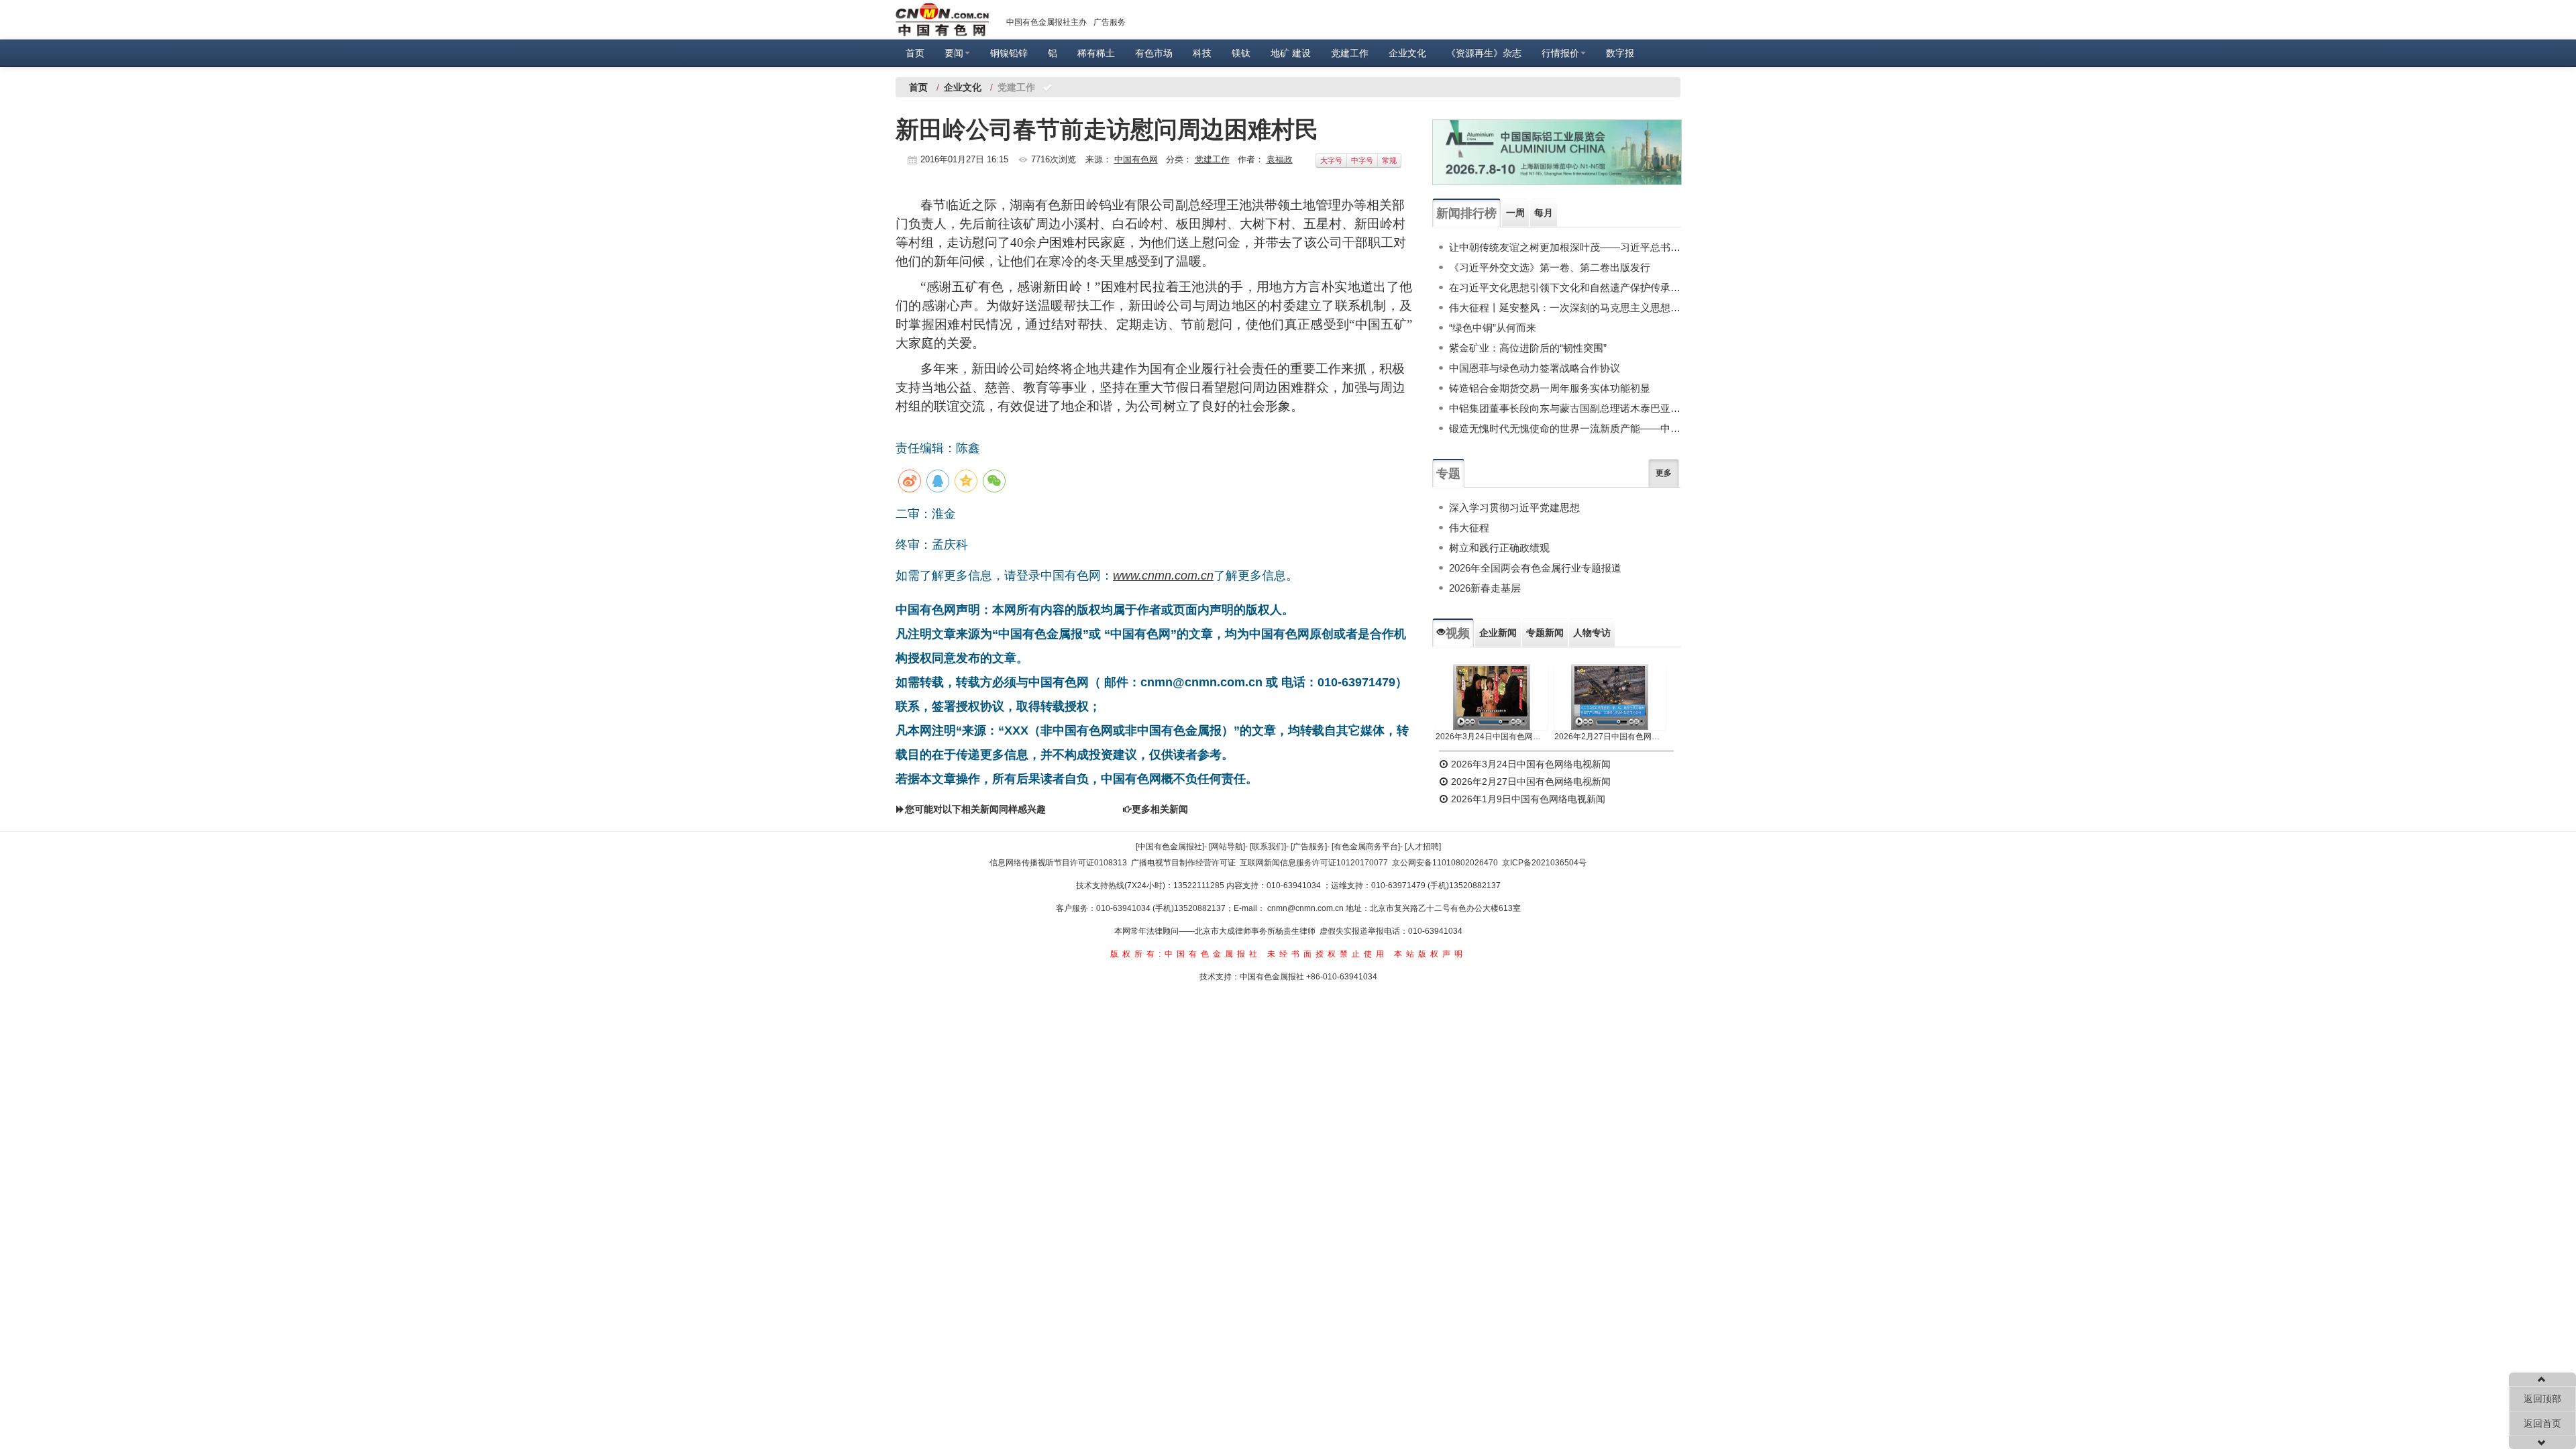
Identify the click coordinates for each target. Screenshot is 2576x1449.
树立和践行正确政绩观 (1499, 548)
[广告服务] (1309, 847)
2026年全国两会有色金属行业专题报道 (1535, 568)
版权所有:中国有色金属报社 (1186, 954)
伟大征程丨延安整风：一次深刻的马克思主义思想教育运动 (1565, 308)
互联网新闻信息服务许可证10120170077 (1314, 863)
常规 (1389, 160)
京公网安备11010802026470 (1445, 863)
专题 (1448, 474)
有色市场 (1154, 53)
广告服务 (1110, 22)
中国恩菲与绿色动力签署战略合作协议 (1535, 368)
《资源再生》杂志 (1484, 53)
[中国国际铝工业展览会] (1557, 152)
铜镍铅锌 (1009, 53)
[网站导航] (1227, 847)
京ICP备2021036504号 (1544, 863)
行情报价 (1560, 53)
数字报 (1620, 53)
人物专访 (1592, 633)
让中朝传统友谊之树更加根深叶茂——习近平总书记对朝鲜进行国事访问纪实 (1565, 247)
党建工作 (1350, 53)
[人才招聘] (1423, 847)
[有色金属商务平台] (1366, 847)
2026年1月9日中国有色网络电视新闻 (1527, 799)
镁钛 (1241, 53)
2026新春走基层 (1485, 588)
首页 (915, 53)
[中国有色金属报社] (1170, 847)
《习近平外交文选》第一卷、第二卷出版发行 (1550, 267)
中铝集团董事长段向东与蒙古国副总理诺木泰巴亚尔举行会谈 (1565, 408)
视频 (1458, 633)
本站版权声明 (1430, 954)
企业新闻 (1498, 633)
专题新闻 (1545, 633)
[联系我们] (1268, 847)
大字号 (1331, 160)
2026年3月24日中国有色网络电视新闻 (1492, 737)
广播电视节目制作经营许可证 (1183, 863)
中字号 (1362, 160)
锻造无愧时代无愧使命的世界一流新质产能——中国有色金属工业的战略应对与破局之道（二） (1565, 428)
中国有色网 (1136, 159)
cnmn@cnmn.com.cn (1306, 908)
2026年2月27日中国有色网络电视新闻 (1610, 737)
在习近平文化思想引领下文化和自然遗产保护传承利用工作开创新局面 (1565, 287)
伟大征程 (1469, 528)
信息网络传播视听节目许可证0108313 (1058, 863)
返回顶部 (2542, 1399)
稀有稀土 (1096, 53)
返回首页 (2542, 1424)
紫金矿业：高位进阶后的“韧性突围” (1528, 348)
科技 (1202, 53)
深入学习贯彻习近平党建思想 (1514, 507)
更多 (1664, 473)
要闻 (954, 53)
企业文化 (1407, 53)
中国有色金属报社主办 (1046, 22)
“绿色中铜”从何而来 (1493, 328)
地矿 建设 (1291, 53)
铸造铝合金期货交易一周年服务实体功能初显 (1550, 388)
